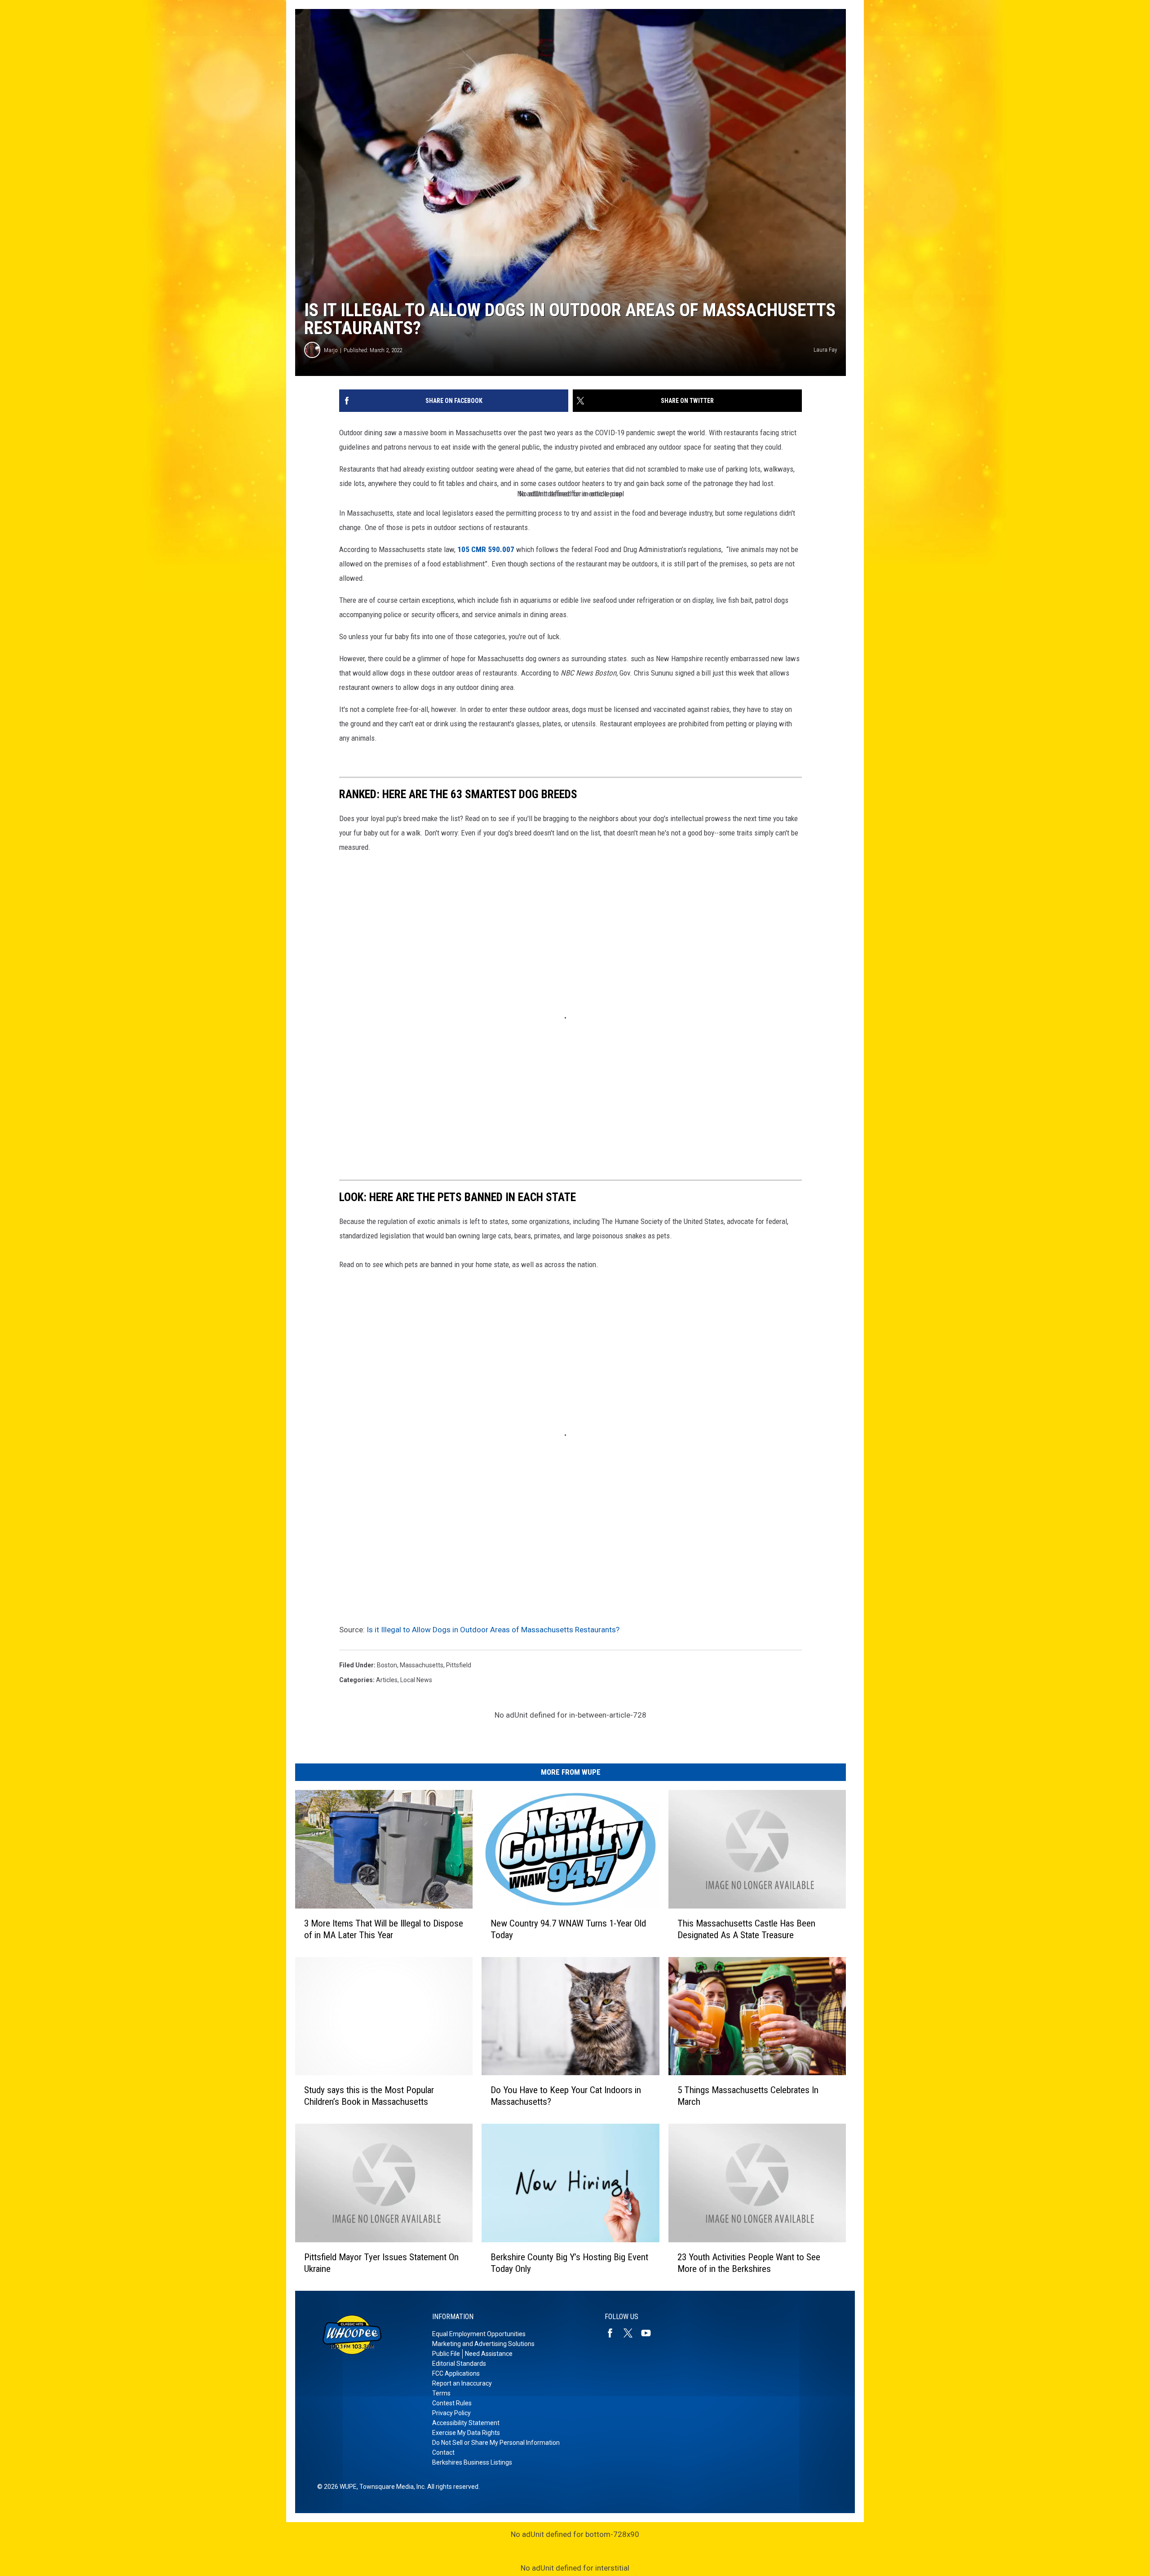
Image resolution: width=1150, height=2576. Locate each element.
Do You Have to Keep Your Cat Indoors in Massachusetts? (566, 2096)
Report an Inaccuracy (462, 2383)
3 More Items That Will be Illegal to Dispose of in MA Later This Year (384, 1929)
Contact (443, 2452)
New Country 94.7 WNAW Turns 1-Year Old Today (568, 1929)
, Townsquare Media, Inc (391, 2487)
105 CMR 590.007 (486, 549)
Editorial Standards (459, 2364)
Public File (446, 2354)
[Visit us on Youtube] (650, 2333)
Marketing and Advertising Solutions (483, 2344)
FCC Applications (456, 2373)
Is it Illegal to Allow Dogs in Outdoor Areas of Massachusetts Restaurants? (493, 1630)
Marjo (331, 350)
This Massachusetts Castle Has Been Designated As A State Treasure (746, 1929)
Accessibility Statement (466, 2423)
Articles (387, 1680)
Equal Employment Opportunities (479, 2334)
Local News (416, 1680)
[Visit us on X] (632, 2333)
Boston (387, 1665)
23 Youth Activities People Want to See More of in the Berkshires (749, 2263)
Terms (441, 2393)
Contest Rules (452, 2403)
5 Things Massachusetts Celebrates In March (748, 2096)
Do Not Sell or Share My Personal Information (496, 2443)
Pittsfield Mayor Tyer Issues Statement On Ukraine (381, 2263)
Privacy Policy (451, 2413)
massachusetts (422, 1665)
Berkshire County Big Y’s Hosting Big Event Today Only (569, 2263)
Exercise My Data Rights (466, 2433)
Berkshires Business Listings (472, 2462)
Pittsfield (459, 1665)
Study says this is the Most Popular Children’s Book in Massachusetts (369, 2096)
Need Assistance (489, 2354)
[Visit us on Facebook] (614, 2333)
